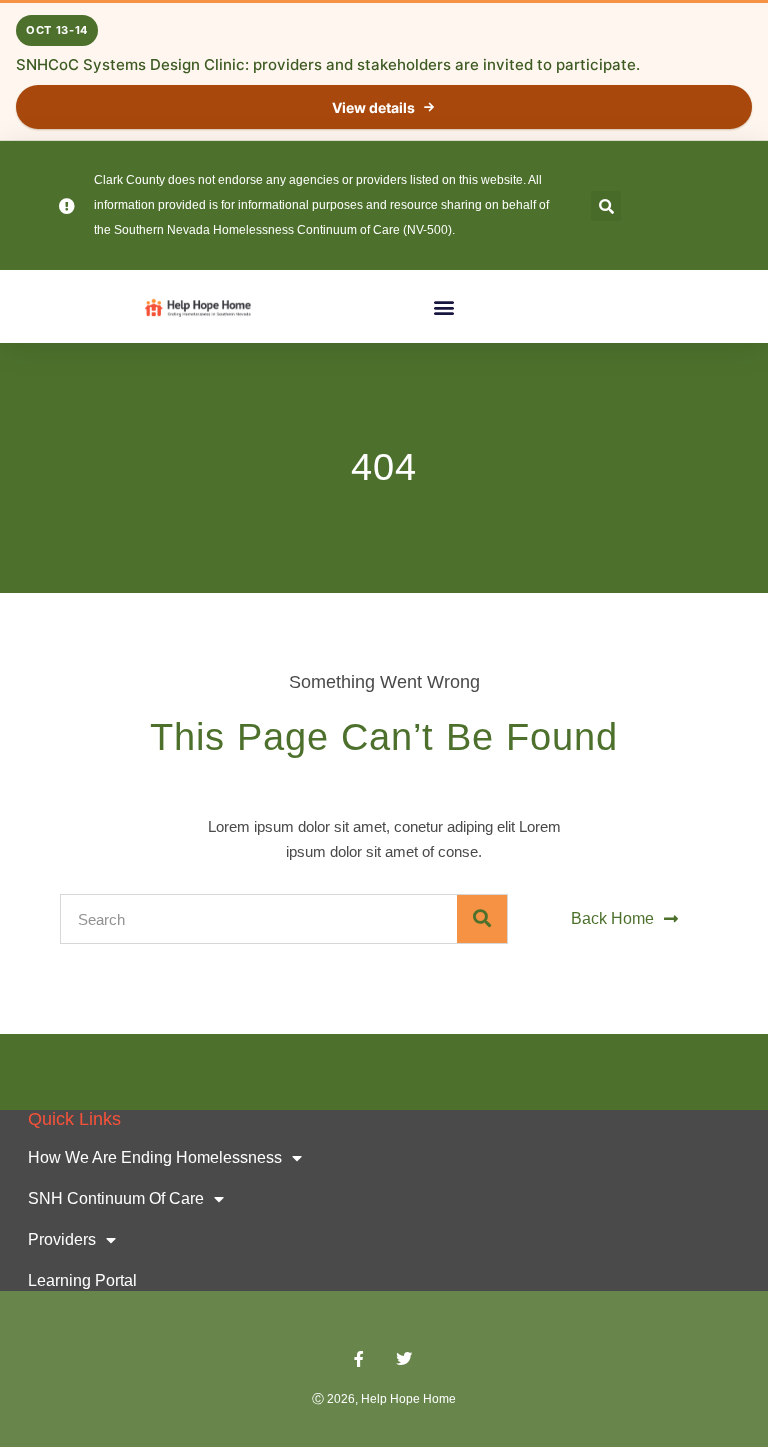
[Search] (482, 919)
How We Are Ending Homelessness (155, 1157)
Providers (62, 1239)
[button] (606, 206)
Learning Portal (82, 1280)
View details (373, 107)
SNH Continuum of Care (116, 1198)
